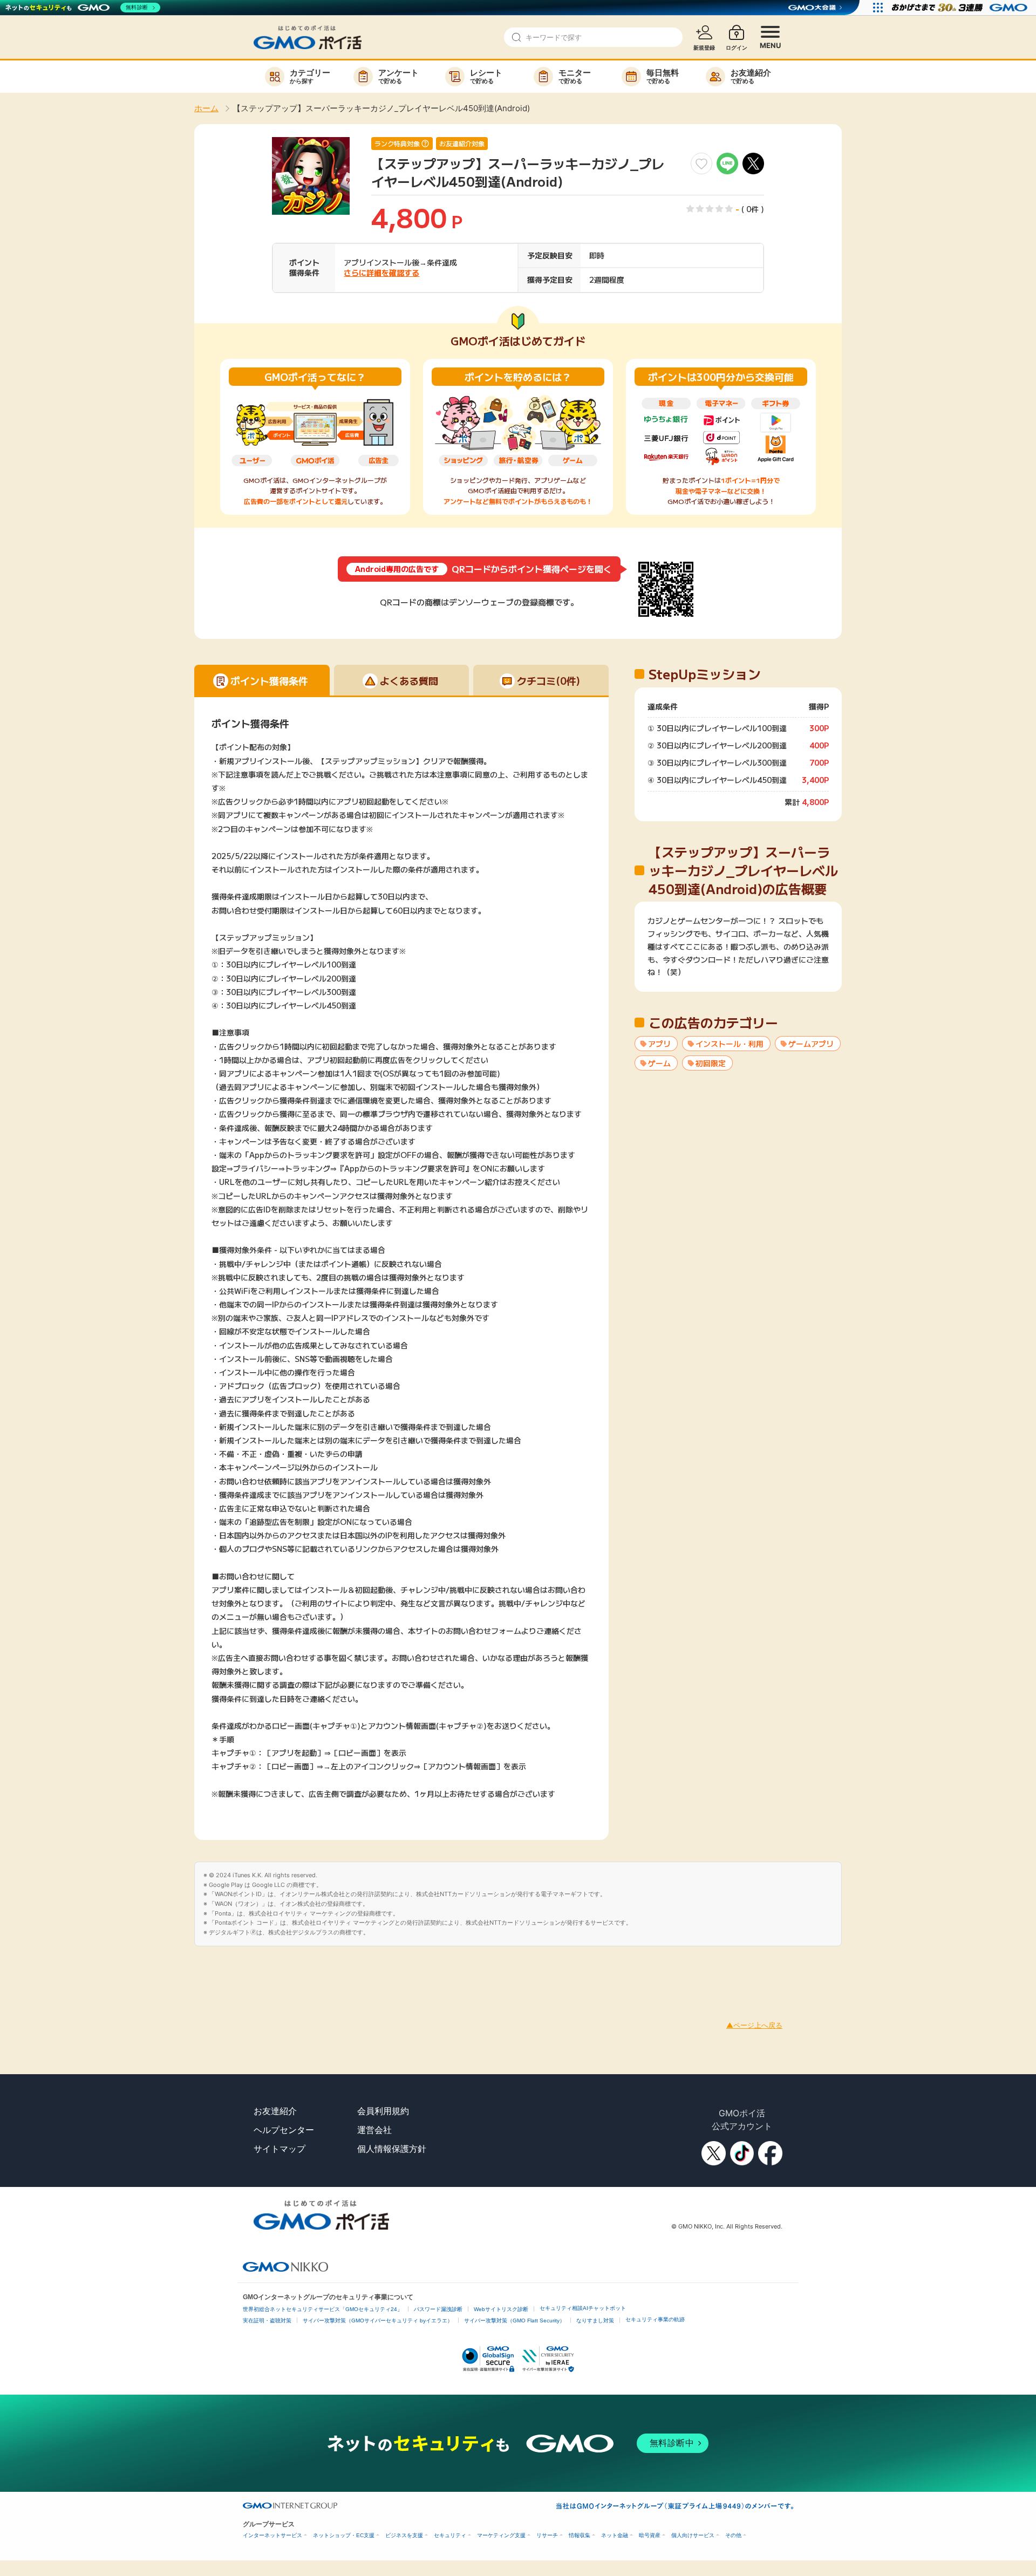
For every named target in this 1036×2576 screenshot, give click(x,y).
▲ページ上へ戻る (754, 2025)
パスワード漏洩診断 (438, 2309)
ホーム (206, 108)
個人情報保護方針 (392, 2149)
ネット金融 (615, 2535)
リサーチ (547, 2535)
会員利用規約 (383, 2111)
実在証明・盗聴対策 (267, 2321)
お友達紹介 (275, 2111)
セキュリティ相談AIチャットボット (583, 2308)
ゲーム (659, 1063)
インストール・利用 (730, 1044)
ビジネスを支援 (404, 2535)
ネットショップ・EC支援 (344, 2535)
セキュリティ (450, 2535)
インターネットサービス (272, 2535)
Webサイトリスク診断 (501, 2309)
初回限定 (711, 1063)
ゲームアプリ (811, 1044)
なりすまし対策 (595, 2321)
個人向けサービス (693, 2535)
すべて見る (738, 971)
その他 (733, 2535)
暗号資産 (650, 2535)
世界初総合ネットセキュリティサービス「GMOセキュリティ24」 (323, 2309)
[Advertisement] (196, 1971)
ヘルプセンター (284, 2130)
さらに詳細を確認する (381, 272)
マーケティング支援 (501, 2535)
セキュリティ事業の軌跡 (655, 2319)
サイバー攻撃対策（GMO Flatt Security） (514, 2321)
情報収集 (580, 2535)
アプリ (659, 1044)
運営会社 (374, 2130)
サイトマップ (280, 2149)
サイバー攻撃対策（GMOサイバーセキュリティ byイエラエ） (378, 2321)
